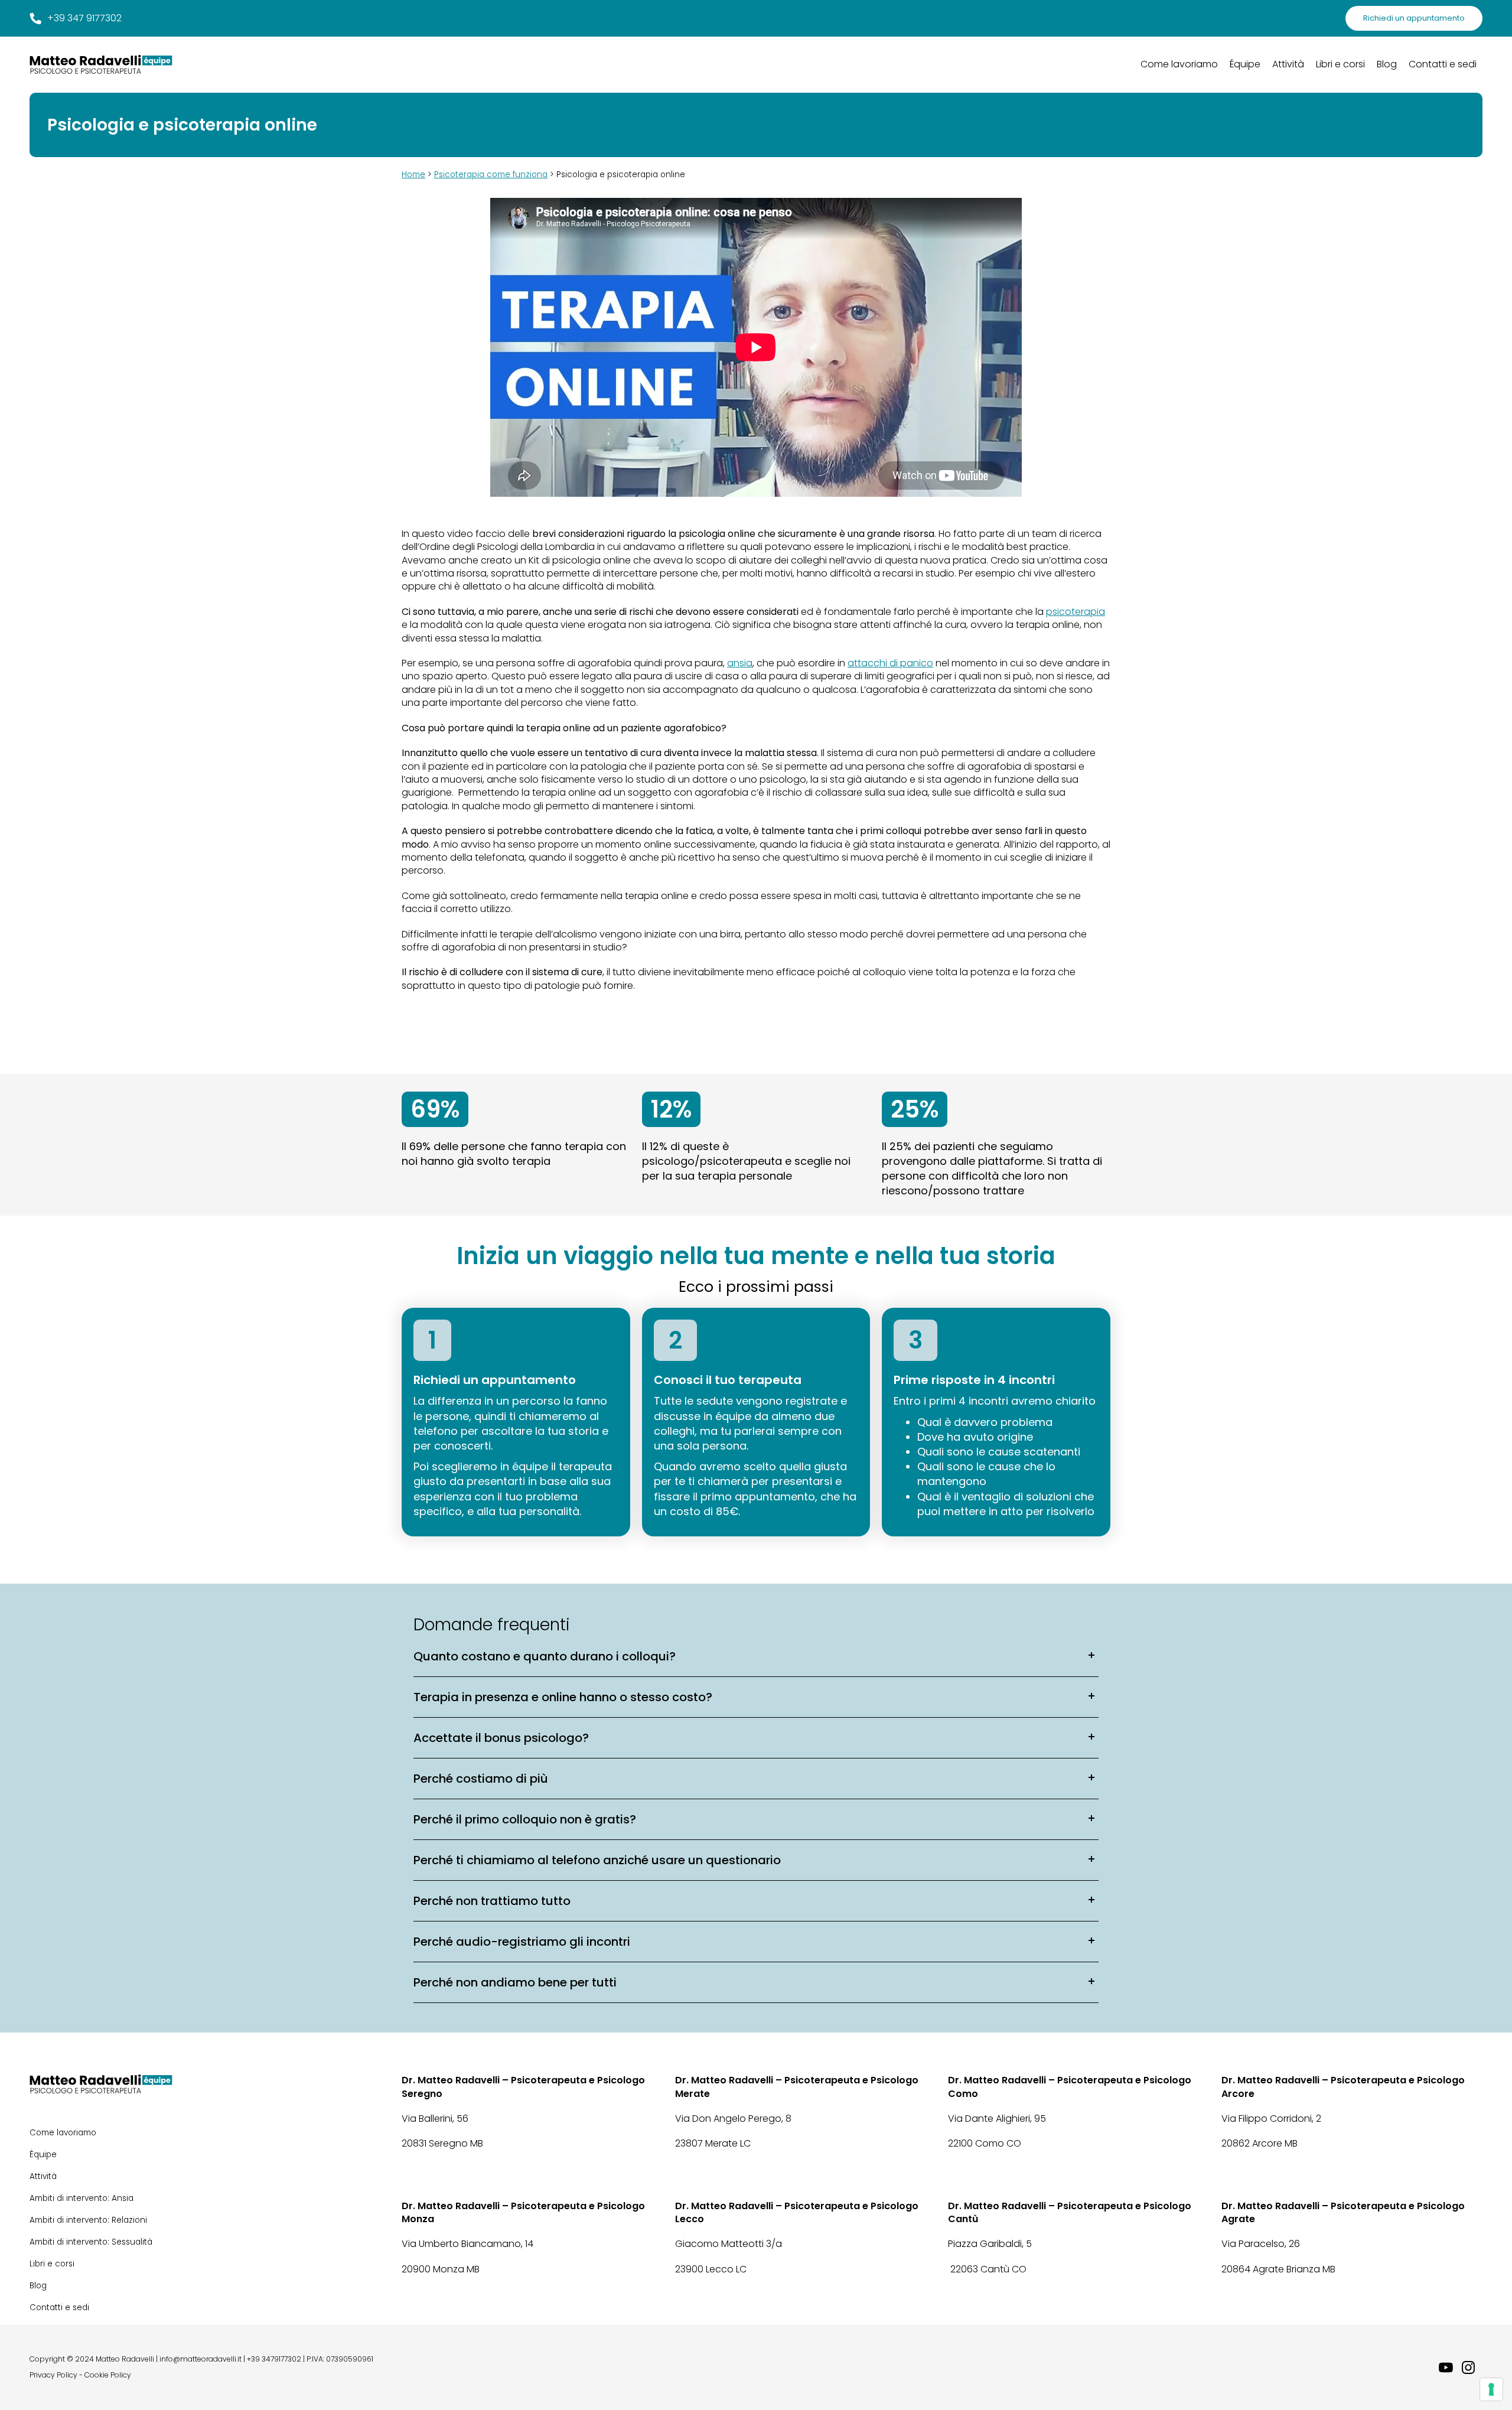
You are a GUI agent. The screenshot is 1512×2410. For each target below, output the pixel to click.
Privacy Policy (53, 2375)
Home (413, 175)
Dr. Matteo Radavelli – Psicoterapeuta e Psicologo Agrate (1343, 2213)
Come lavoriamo (1179, 64)
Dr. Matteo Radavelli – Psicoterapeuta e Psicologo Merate (797, 2087)
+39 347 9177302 (84, 18)
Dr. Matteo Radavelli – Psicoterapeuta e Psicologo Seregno (523, 2087)
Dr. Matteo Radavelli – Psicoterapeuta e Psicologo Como (1070, 2087)
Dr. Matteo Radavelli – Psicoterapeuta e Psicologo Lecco (797, 2213)
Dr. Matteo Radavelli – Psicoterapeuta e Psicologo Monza (523, 2213)
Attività (1288, 64)
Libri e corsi (1340, 64)
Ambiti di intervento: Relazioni (88, 2220)
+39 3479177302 (274, 2359)
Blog (1387, 64)
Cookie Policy (108, 2375)
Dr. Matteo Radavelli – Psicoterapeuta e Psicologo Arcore (1343, 2087)
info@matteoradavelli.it (201, 2359)
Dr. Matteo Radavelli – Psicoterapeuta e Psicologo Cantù (1070, 2213)
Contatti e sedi (1443, 64)
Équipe (1245, 64)
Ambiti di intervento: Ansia (82, 2198)
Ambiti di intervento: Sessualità (91, 2242)
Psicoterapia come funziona (491, 175)
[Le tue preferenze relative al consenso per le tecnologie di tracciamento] (1491, 2389)
